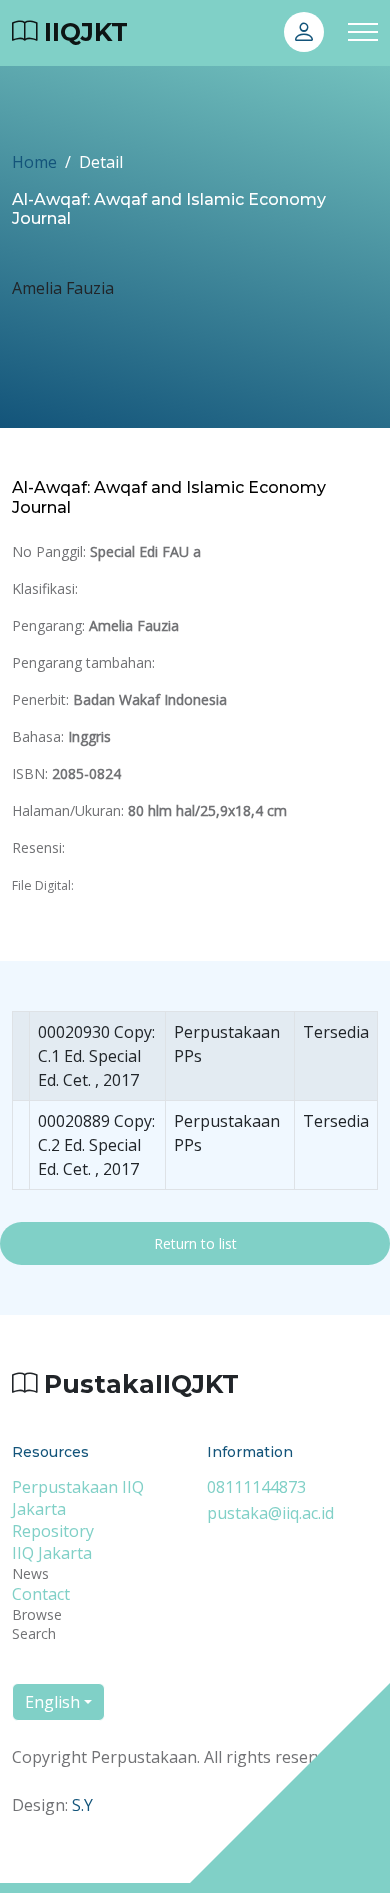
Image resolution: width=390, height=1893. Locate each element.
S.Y (82, 1805)
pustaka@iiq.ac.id (270, 1513)
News (30, 1573)
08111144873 (256, 1487)
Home (34, 162)
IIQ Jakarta (52, 1553)
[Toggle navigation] (363, 32)
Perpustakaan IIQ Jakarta (78, 1498)
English (52, 1702)
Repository (53, 1531)
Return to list (195, 1243)
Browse (37, 1614)
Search (34, 1633)
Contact (41, 1594)
